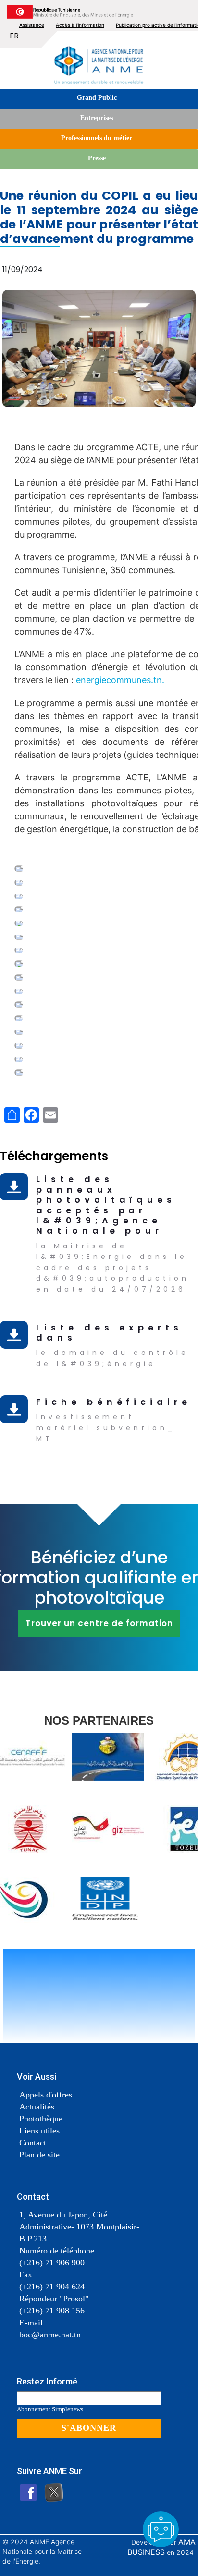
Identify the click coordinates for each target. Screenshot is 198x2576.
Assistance (32, 25)
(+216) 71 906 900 (52, 2263)
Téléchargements (54, 1156)
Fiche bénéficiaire (114, 1402)
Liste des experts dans (109, 1332)
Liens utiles (39, 2131)
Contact (33, 2143)
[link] (120, 680)
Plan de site (39, 2155)
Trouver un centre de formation (99, 1623)
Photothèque (41, 2119)
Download (16, 1181)
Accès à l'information (80, 25)
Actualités (37, 2107)
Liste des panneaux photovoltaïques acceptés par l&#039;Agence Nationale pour (106, 1205)
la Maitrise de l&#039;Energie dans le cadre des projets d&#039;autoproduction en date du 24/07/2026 (113, 1268)
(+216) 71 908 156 (52, 2311)
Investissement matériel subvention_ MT (106, 1428)
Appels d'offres (46, 2095)
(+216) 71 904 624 (52, 2287)
